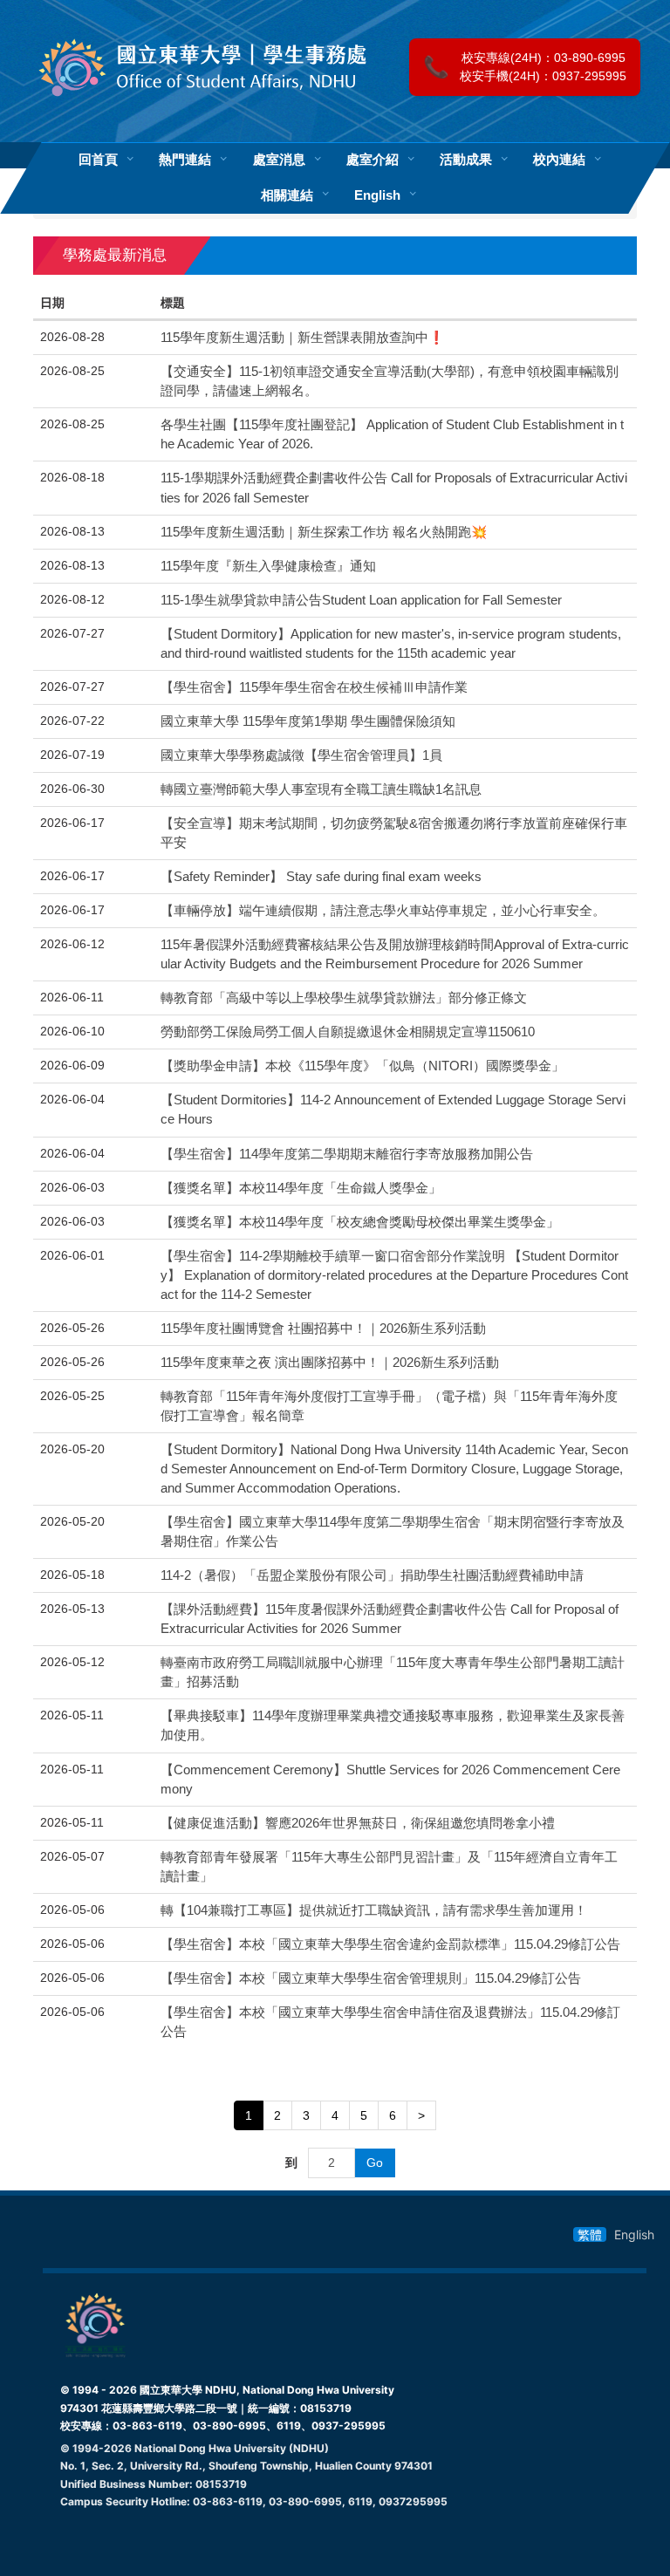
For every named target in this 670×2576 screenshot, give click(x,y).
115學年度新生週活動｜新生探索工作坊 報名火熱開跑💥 (324, 532)
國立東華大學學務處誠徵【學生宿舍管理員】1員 (301, 755)
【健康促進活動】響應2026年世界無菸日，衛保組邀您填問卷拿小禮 (358, 1823)
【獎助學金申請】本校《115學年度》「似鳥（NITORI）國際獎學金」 (362, 1066)
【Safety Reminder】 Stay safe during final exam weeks (321, 877)
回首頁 (98, 160)
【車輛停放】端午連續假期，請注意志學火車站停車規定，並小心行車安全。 (383, 911)
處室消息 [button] (279, 160)
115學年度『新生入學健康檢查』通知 (268, 566)
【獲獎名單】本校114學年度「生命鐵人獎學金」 (301, 1188)
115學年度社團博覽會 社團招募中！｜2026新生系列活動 (323, 1329)
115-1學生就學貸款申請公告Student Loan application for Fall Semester (361, 600)
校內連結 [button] (559, 160)
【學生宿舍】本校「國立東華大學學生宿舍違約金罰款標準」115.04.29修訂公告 (390, 1944)
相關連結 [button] (287, 195)
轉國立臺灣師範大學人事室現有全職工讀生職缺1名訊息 (321, 789)
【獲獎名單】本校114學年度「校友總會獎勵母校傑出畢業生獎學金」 (360, 1222)
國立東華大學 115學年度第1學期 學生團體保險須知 (308, 721)
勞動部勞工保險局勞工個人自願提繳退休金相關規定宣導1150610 (348, 1032)
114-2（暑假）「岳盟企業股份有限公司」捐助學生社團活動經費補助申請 (372, 1575)
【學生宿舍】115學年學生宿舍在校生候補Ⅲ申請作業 (314, 687)
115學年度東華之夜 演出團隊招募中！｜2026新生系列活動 (330, 1363)
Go (375, 2163)
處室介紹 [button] (373, 160)
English (377, 195)
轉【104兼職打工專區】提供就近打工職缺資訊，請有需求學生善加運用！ (374, 1910)
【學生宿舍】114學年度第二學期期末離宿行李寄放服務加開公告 (347, 1154)
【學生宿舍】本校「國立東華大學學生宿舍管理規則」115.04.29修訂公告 (371, 1978)
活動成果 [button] (466, 160)
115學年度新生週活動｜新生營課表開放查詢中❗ (302, 338)
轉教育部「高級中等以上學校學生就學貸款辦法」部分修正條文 (344, 998)
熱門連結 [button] (185, 160)
